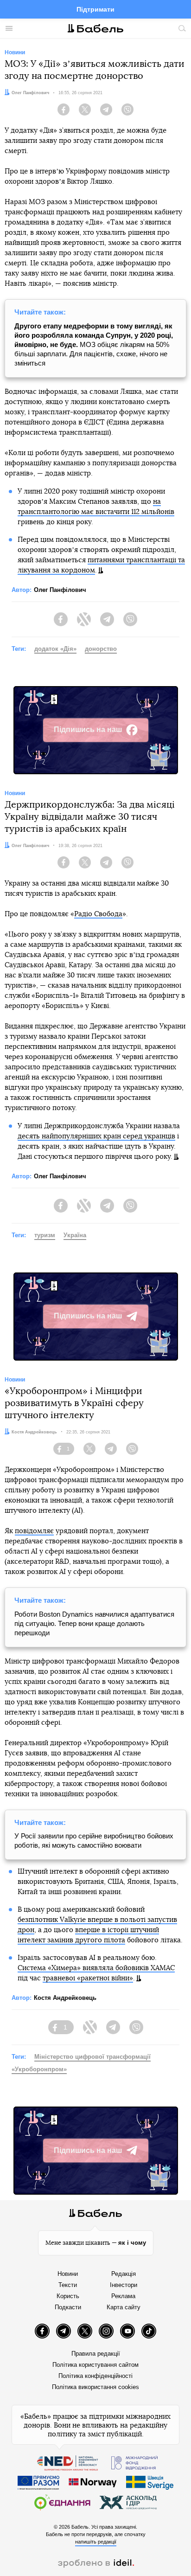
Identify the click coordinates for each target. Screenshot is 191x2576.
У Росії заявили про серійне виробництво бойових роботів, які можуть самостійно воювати (94, 1840)
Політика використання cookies (95, 2387)
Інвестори (124, 2285)
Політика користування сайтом (95, 2365)
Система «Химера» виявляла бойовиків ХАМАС (96, 1968)
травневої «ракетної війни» (88, 1978)
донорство (101, 649)
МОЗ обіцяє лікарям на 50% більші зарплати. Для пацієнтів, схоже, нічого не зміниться (94, 344)
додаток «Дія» (55, 649)
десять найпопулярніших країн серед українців (96, 1136)
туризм (45, 1235)
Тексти (68, 2285)
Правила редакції (96, 2354)
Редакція (124, 2274)
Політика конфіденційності (95, 2376)
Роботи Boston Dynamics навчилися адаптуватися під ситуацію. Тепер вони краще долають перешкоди (94, 1623)
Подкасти (68, 2307)
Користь (68, 2296)
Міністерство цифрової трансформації (92, 2057)
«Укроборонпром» (39, 2069)
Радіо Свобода (98, 914)
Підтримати (95, 9)
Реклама (123, 2296)
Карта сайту (124, 2307)
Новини (68, 2274)
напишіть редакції (96, 2542)
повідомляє (34, 1531)
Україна (75, 1235)
